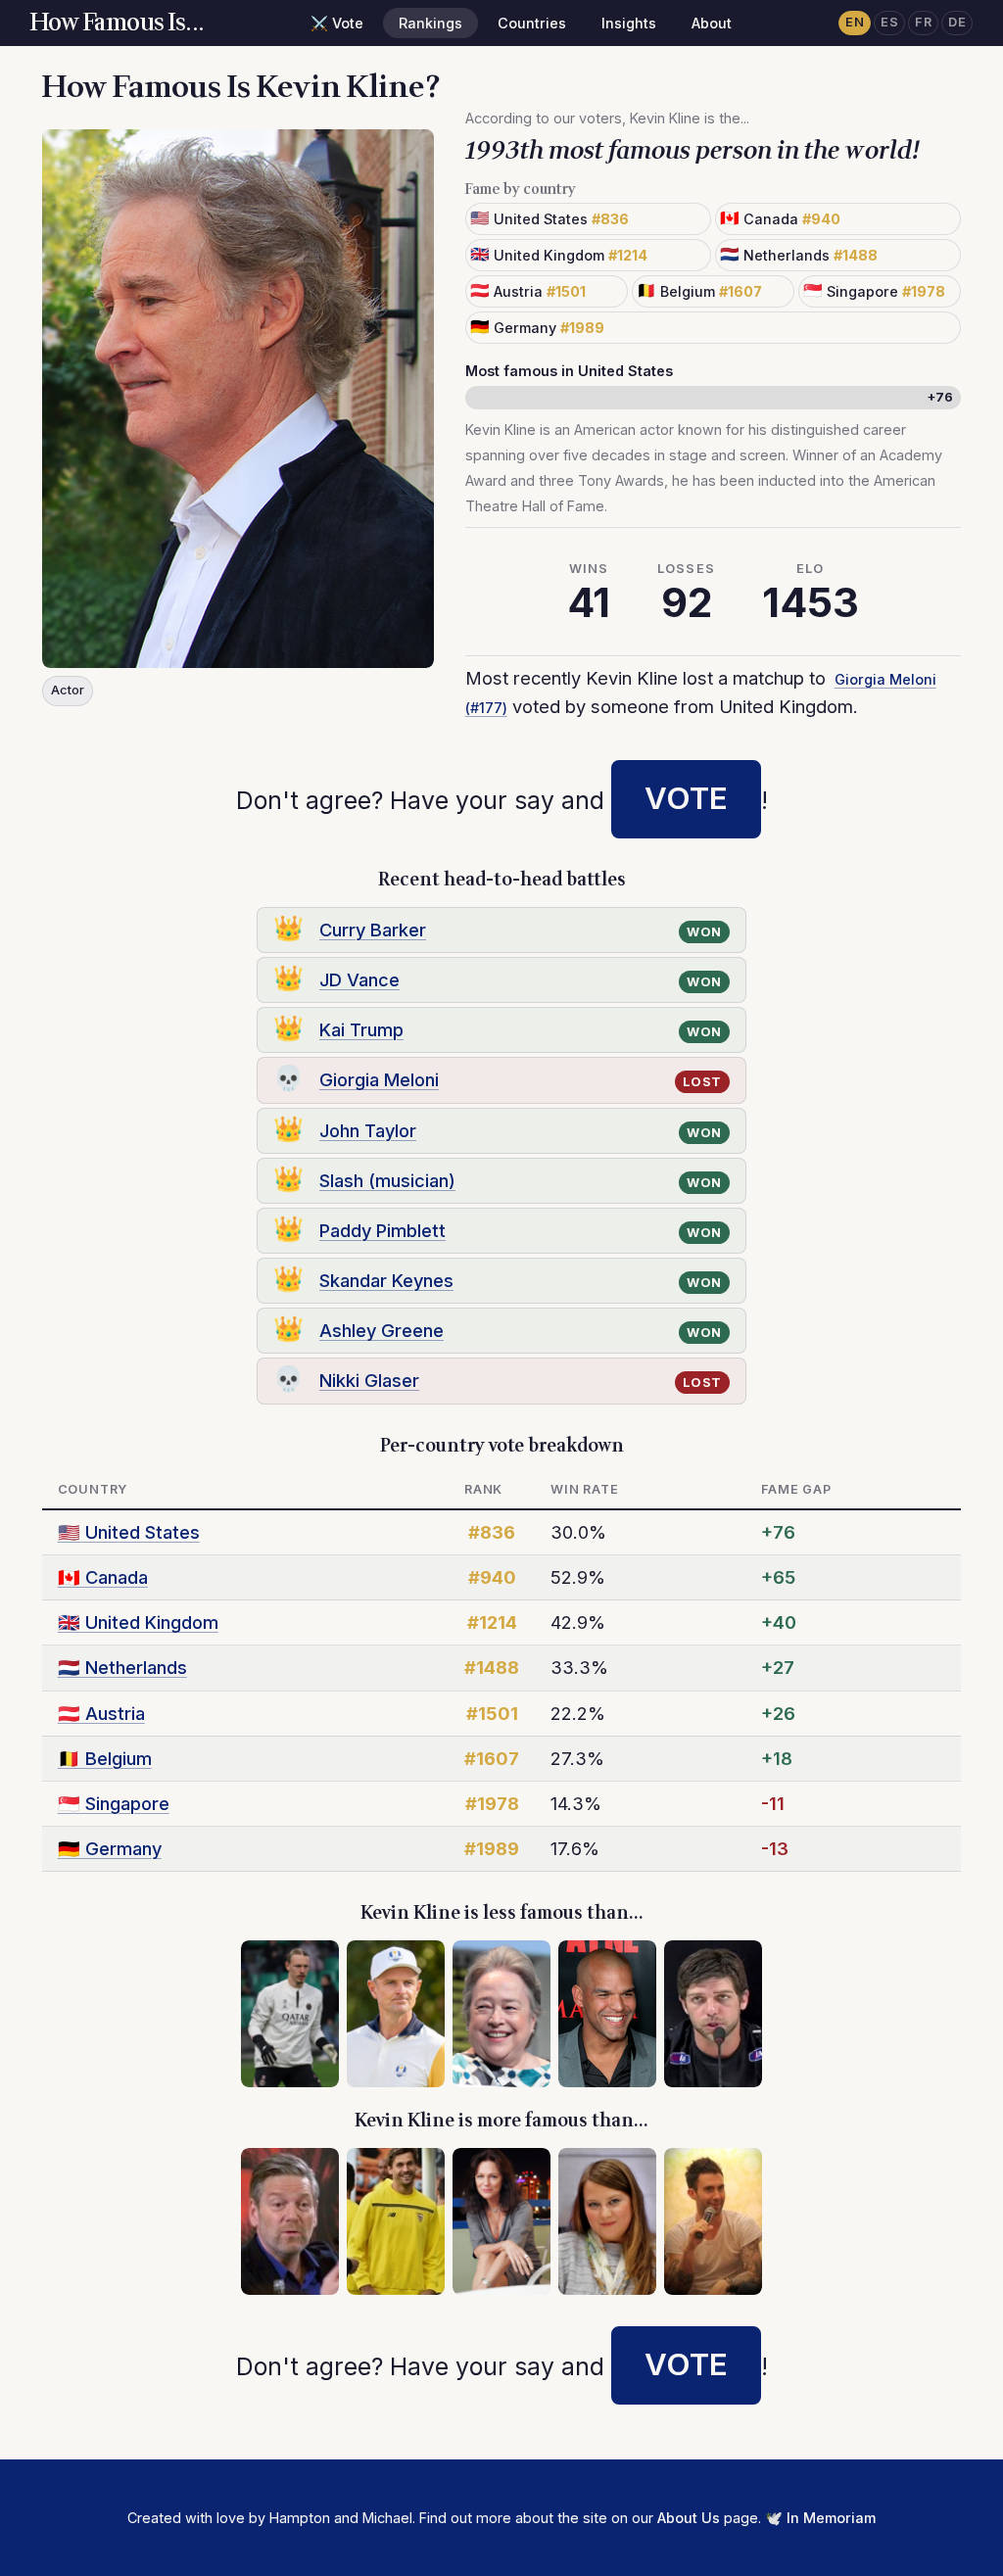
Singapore (114, 1803)
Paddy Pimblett (382, 1230)
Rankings (430, 23)
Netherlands (122, 1667)
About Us (689, 2518)
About (712, 23)
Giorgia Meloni (379, 1079)
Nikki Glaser (369, 1380)
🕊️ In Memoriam (820, 2518)
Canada (103, 1577)
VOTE (686, 798)
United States (129, 1532)
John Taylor (368, 1130)
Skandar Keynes (386, 1280)
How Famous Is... (118, 23)
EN (855, 22)
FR (923, 22)
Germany (110, 1848)
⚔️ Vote (337, 23)
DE (957, 22)
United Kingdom (138, 1622)
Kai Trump (361, 1029)
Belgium (105, 1758)
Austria (101, 1713)
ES (889, 22)
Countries (532, 23)
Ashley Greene (382, 1330)
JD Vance (359, 979)
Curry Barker (373, 930)
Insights (629, 23)
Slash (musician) (387, 1180)
